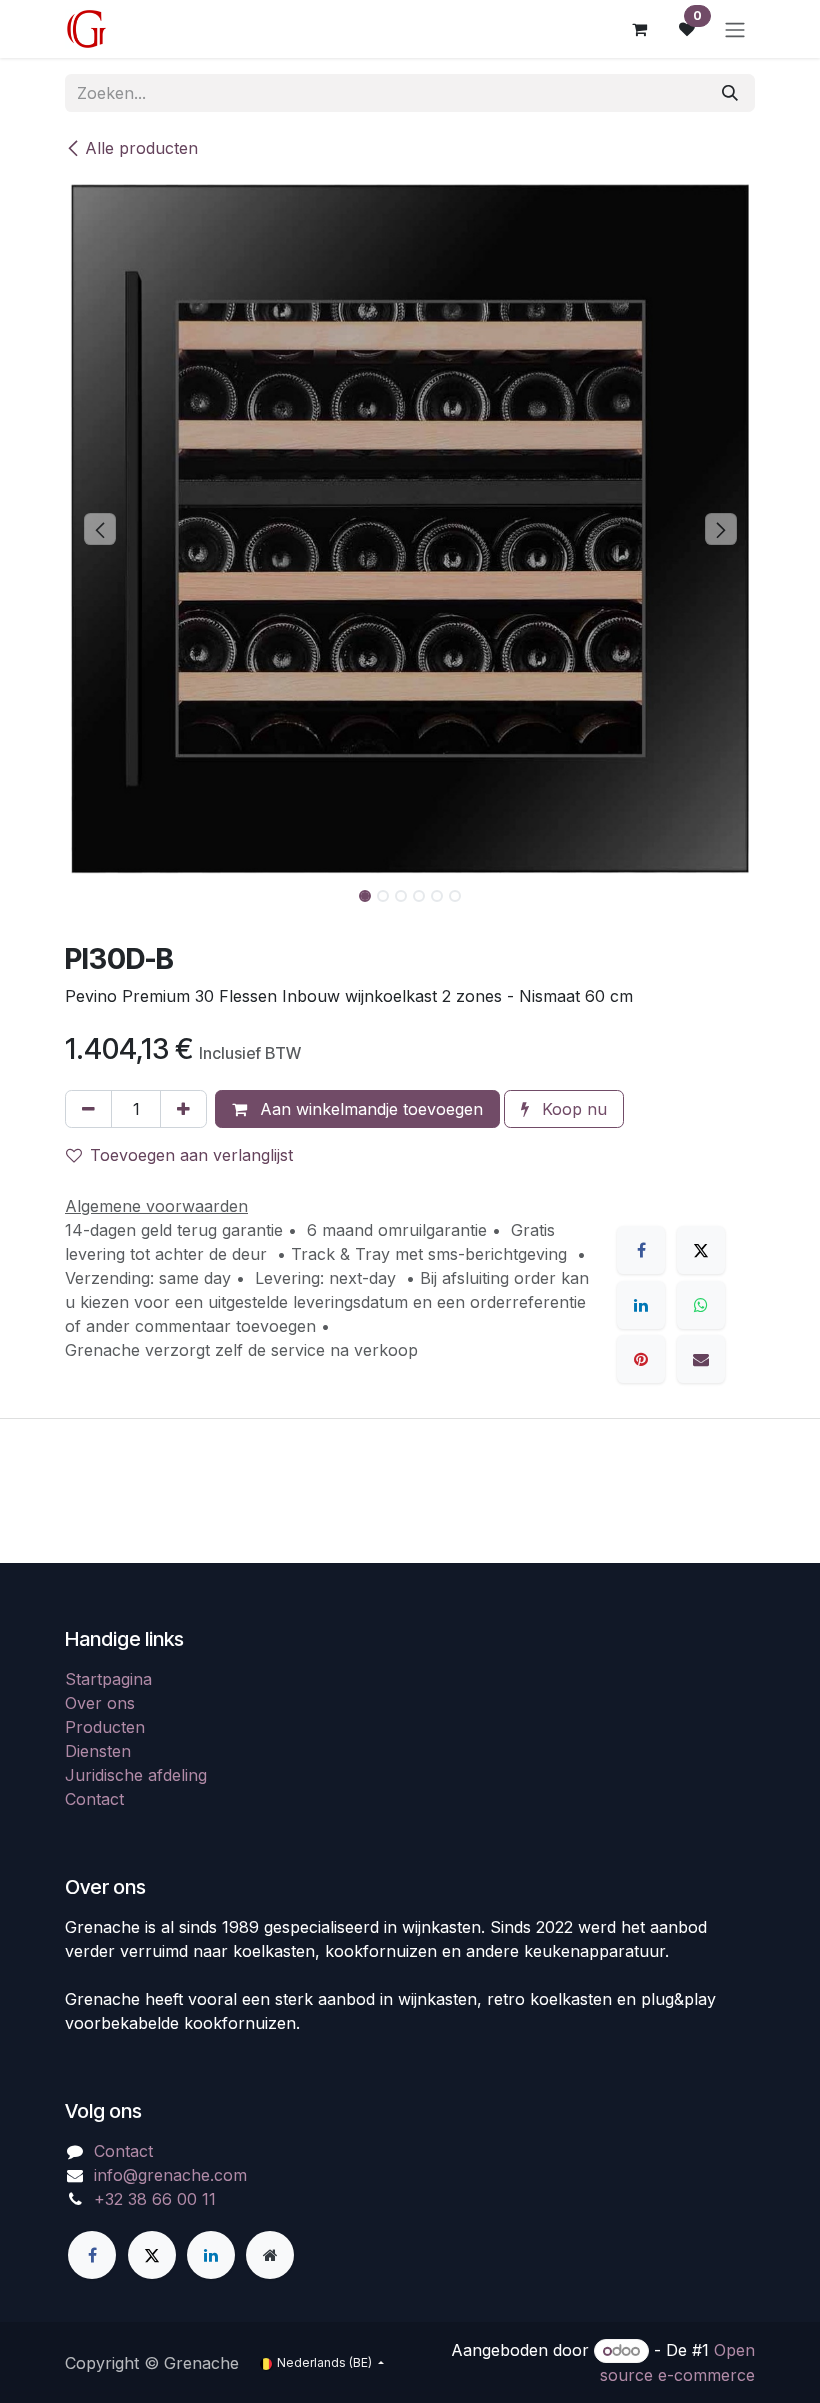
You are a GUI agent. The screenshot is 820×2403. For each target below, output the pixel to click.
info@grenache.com (170, 2175)
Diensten (98, 1751)
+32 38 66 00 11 (155, 2199)
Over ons (100, 1703)
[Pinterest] (641, 1359)
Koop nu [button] (572, 1109)
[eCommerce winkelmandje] (639, 29)
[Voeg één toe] (183, 1109)
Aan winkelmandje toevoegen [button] (369, 1109)
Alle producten (141, 148)
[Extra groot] (270, 2255)
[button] (99, 529)
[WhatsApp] (701, 1305)
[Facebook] (641, 1250)
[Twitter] (152, 2255)
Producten (105, 1727)
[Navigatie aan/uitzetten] (735, 29)
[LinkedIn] (641, 1305)
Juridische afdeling (136, 1775)
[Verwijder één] (88, 1109)
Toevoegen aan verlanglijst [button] (191, 1155)
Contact (94, 1799)
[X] (701, 1250)
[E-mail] (701, 1359)
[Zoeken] (730, 93)
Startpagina (108, 1679)
